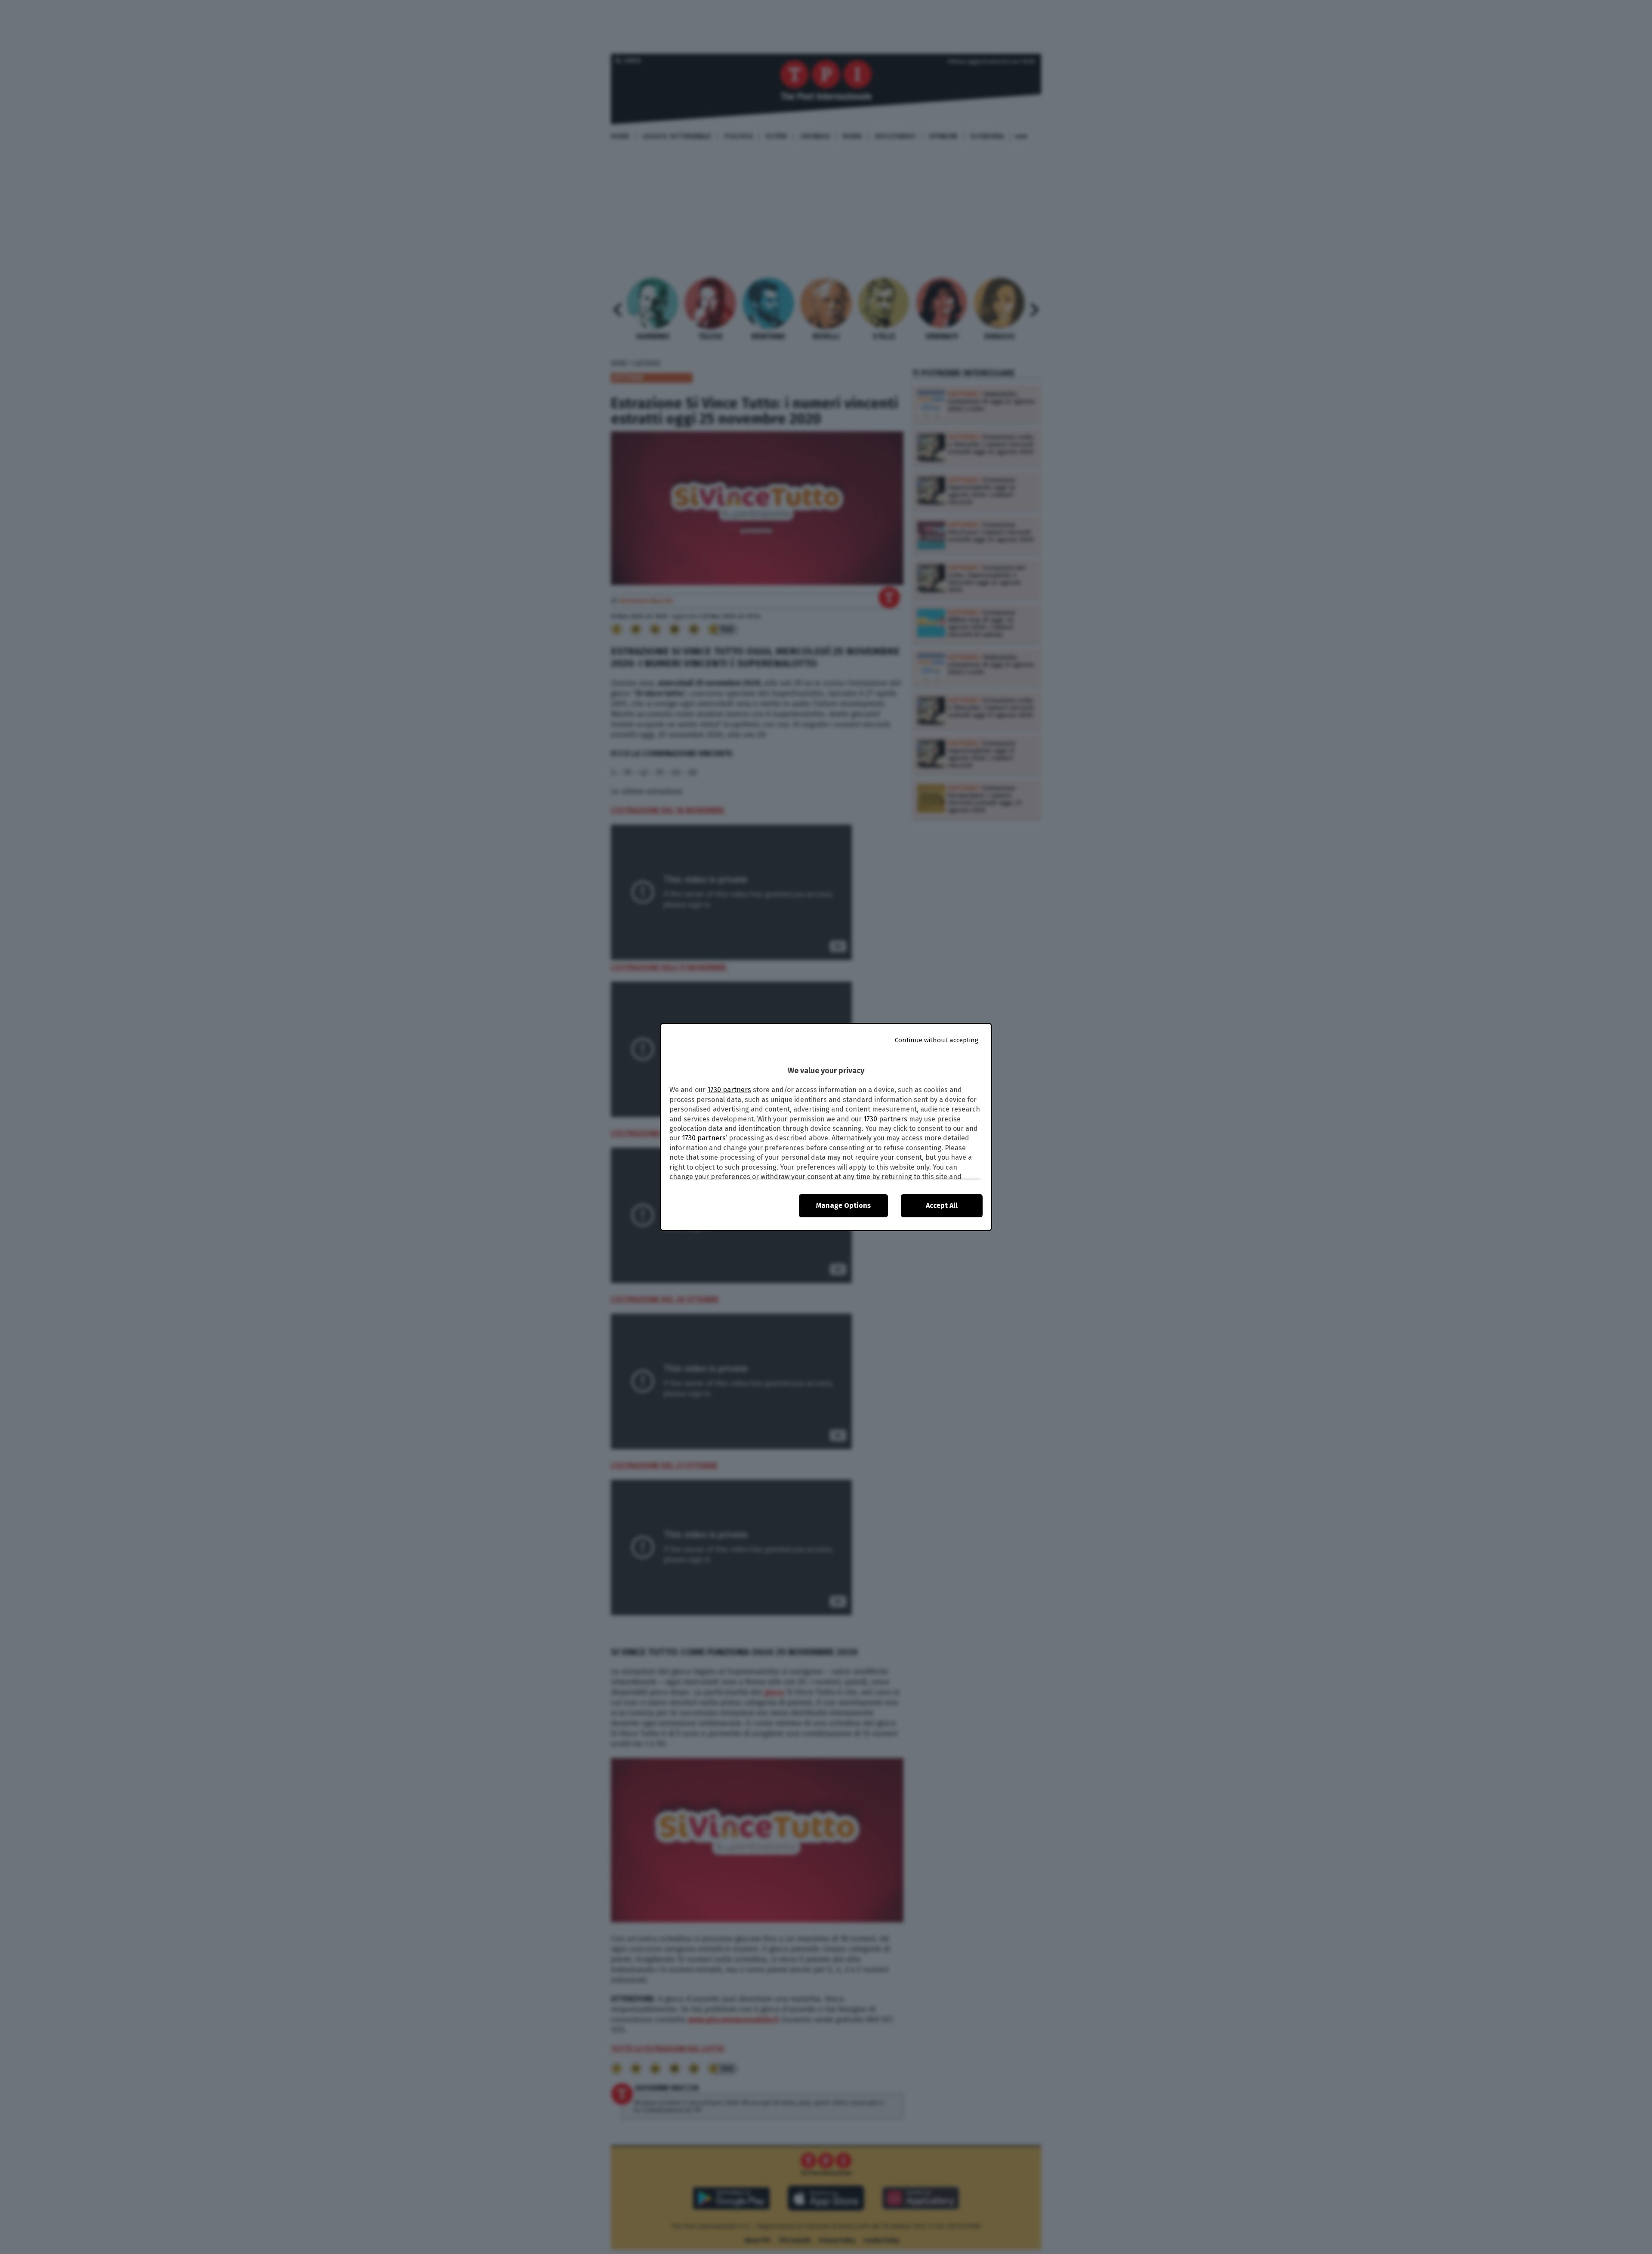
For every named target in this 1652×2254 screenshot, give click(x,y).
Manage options (843, 1206)
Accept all (942, 1206)
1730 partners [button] (729, 1090)
